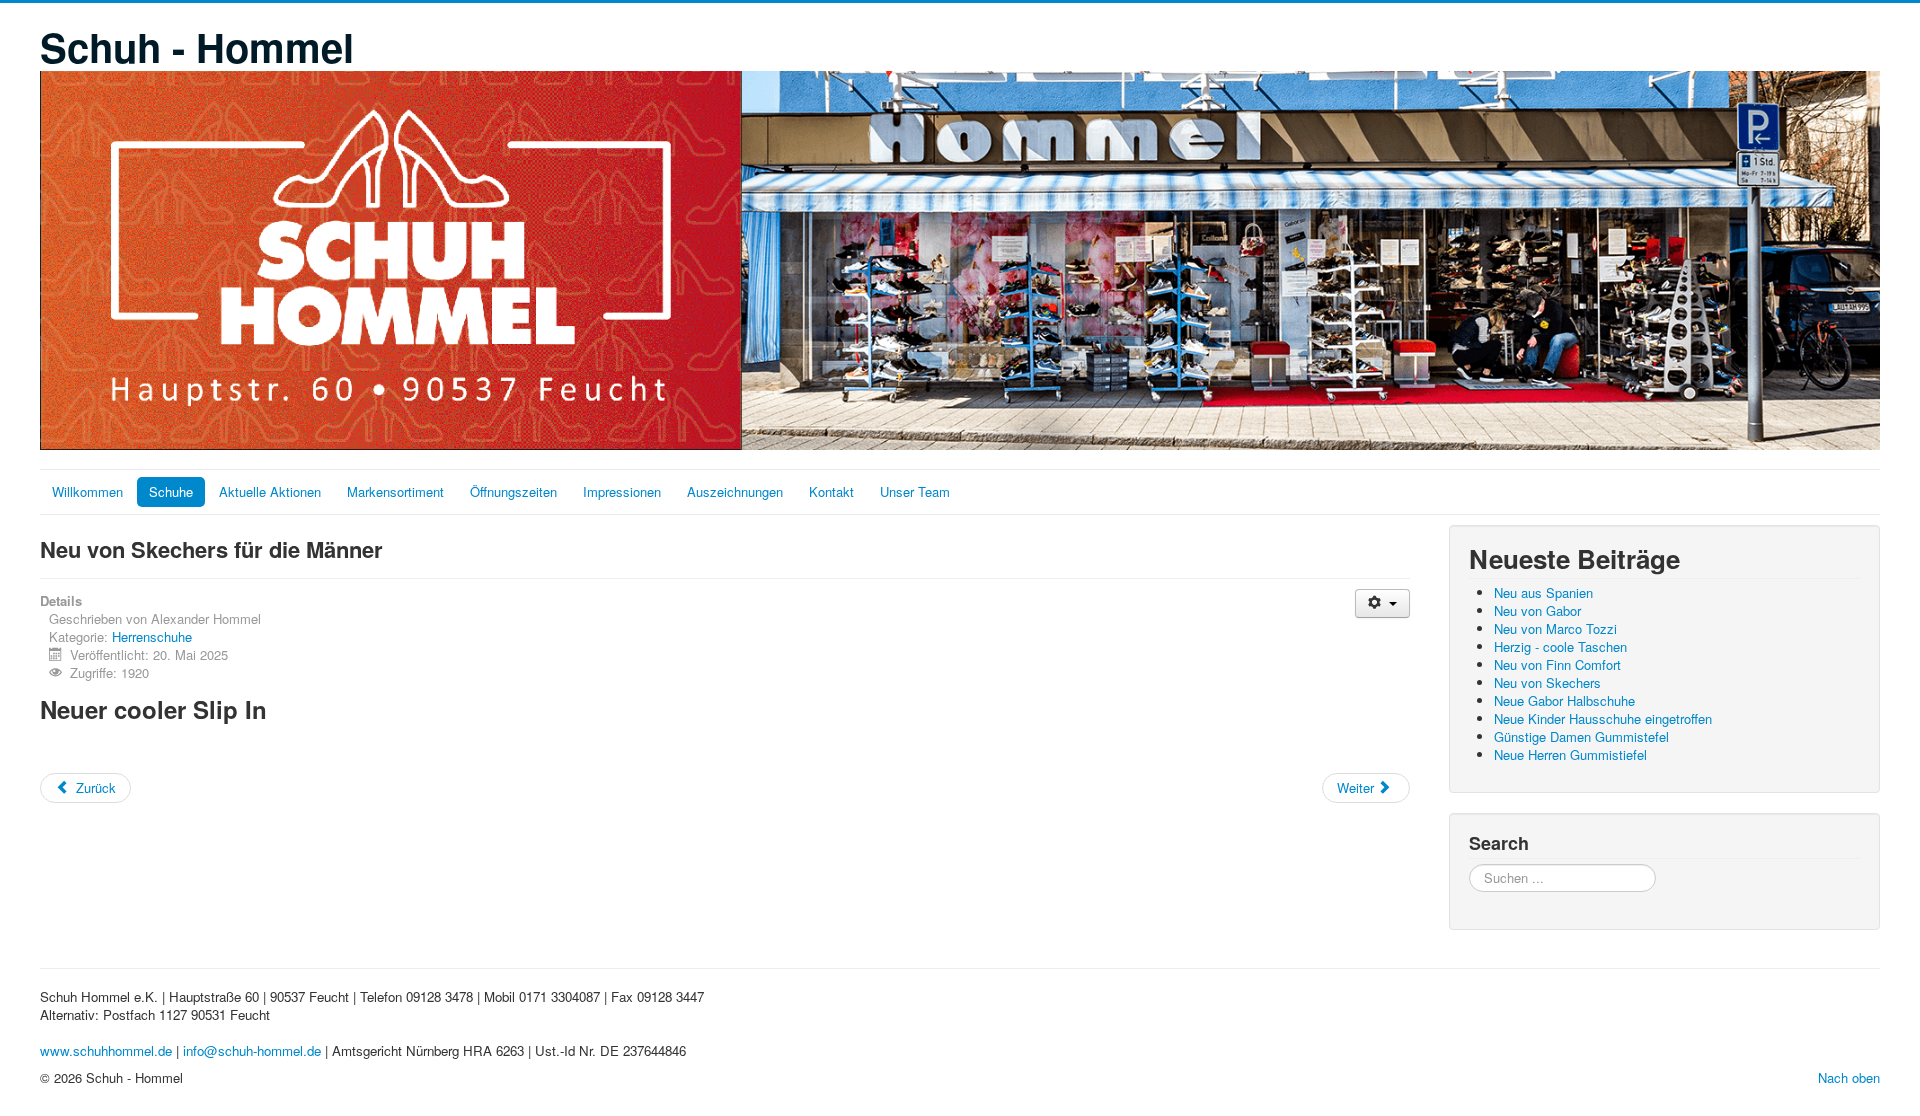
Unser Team (915, 491)
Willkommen (87, 491)
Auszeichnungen (735, 491)
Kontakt (831, 491)
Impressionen (622, 491)
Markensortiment (395, 491)
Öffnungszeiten (513, 491)
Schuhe (171, 491)
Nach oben (1849, 1077)
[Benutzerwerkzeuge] (1382, 603)
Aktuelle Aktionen (270, 491)
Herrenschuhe (152, 636)
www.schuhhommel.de (106, 1050)
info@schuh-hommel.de (252, 1050)
